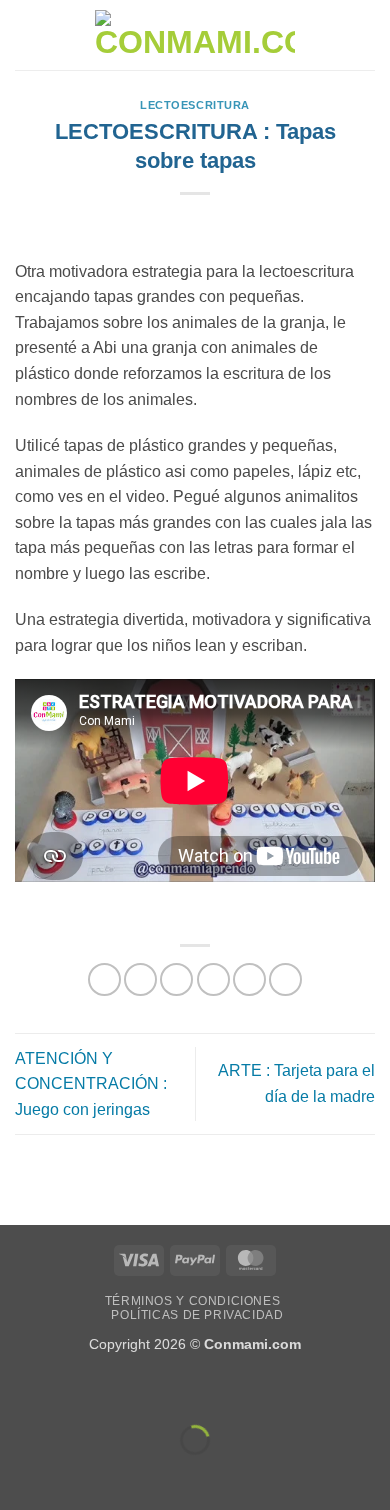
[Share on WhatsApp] (104, 979)
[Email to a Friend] (213, 979)
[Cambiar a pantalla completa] (78, 1390)
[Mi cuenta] (331, 35)
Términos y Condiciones (192, 1301)
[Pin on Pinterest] (249, 979)
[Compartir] (136, 1390)
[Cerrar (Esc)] (195, 1390)
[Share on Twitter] (176, 979)
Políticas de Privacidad (197, 1315)
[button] (27, 34)
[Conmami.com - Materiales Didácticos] (195, 35)
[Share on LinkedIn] (285, 979)
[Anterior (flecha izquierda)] (19, 1474)
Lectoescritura (195, 105)
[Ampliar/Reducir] (19, 1390)
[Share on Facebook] (140, 979)
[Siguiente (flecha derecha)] (78, 1474)
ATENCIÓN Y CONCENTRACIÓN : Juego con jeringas (91, 1084)
